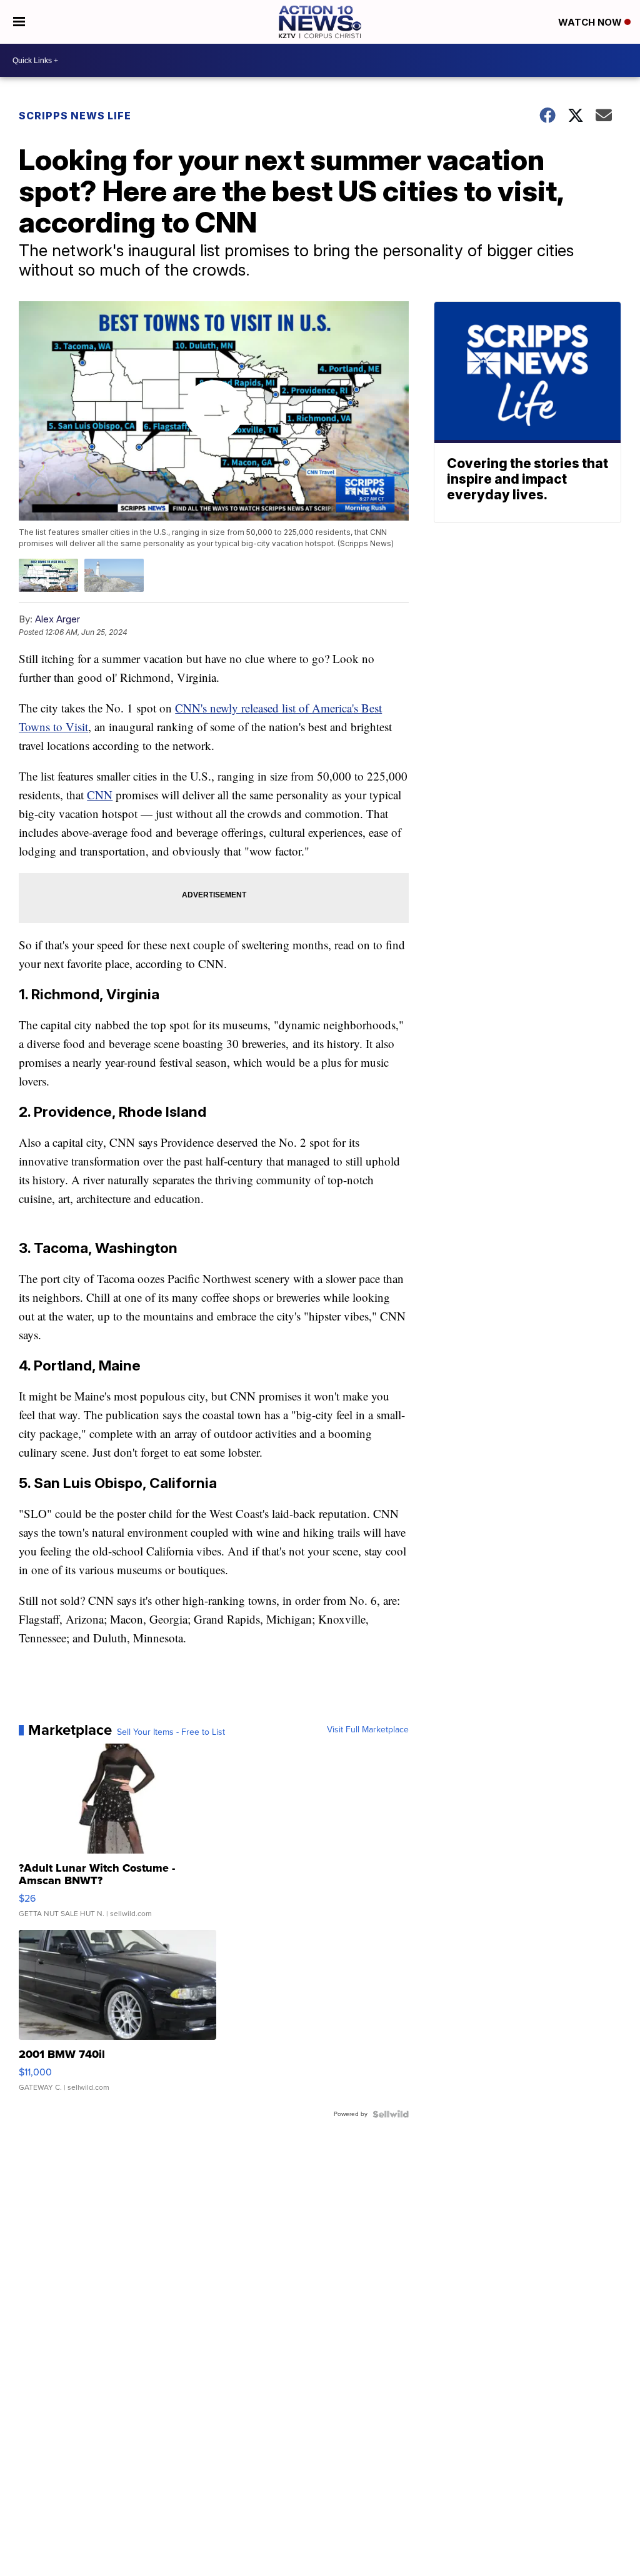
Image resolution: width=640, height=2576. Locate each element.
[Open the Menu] (19, 22)
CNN (100, 795)
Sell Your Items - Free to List (171, 1732)
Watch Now (591, 22)
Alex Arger (57, 619)
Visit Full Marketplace (368, 1730)
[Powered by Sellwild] (391, 2114)
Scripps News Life (75, 116)
